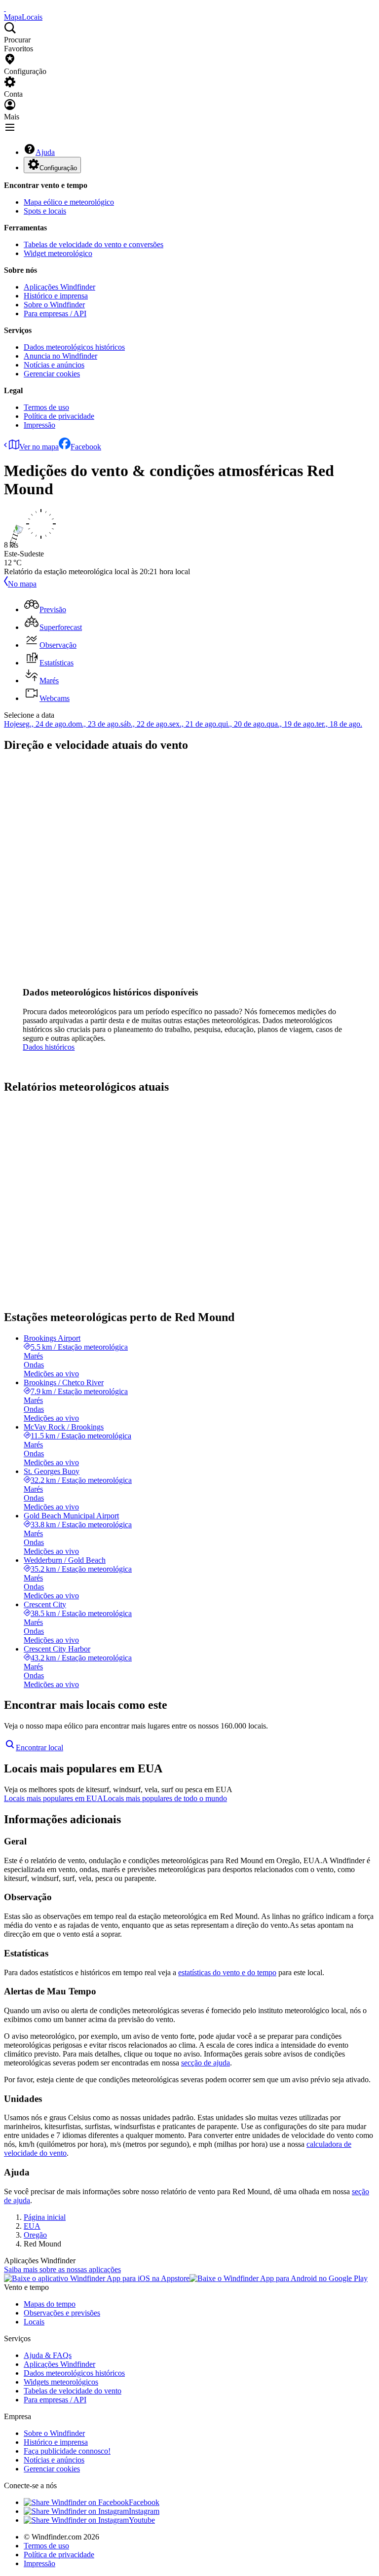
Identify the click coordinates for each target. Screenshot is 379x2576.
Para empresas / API (55, 313)
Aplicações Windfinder (59, 287)
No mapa (22, 584)
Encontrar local (39, 1748)
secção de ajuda (206, 2063)
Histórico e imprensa (56, 296)
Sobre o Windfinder (54, 305)
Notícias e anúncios (54, 365)
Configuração (58, 168)
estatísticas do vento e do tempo (227, 1972)
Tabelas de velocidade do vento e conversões (94, 244)
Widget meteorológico (58, 253)
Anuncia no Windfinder (60, 356)
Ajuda (45, 152)
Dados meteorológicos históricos (74, 347)
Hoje (12, 724)
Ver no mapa (39, 447)
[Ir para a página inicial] (5, 8)
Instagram (144, 2511)
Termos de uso (46, 407)
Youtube (142, 2520)
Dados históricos (49, 1047)
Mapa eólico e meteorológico (69, 202)
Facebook (86, 447)
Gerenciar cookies (52, 374)
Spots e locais (45, 211)
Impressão (39, 425)
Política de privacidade (59, 416)
